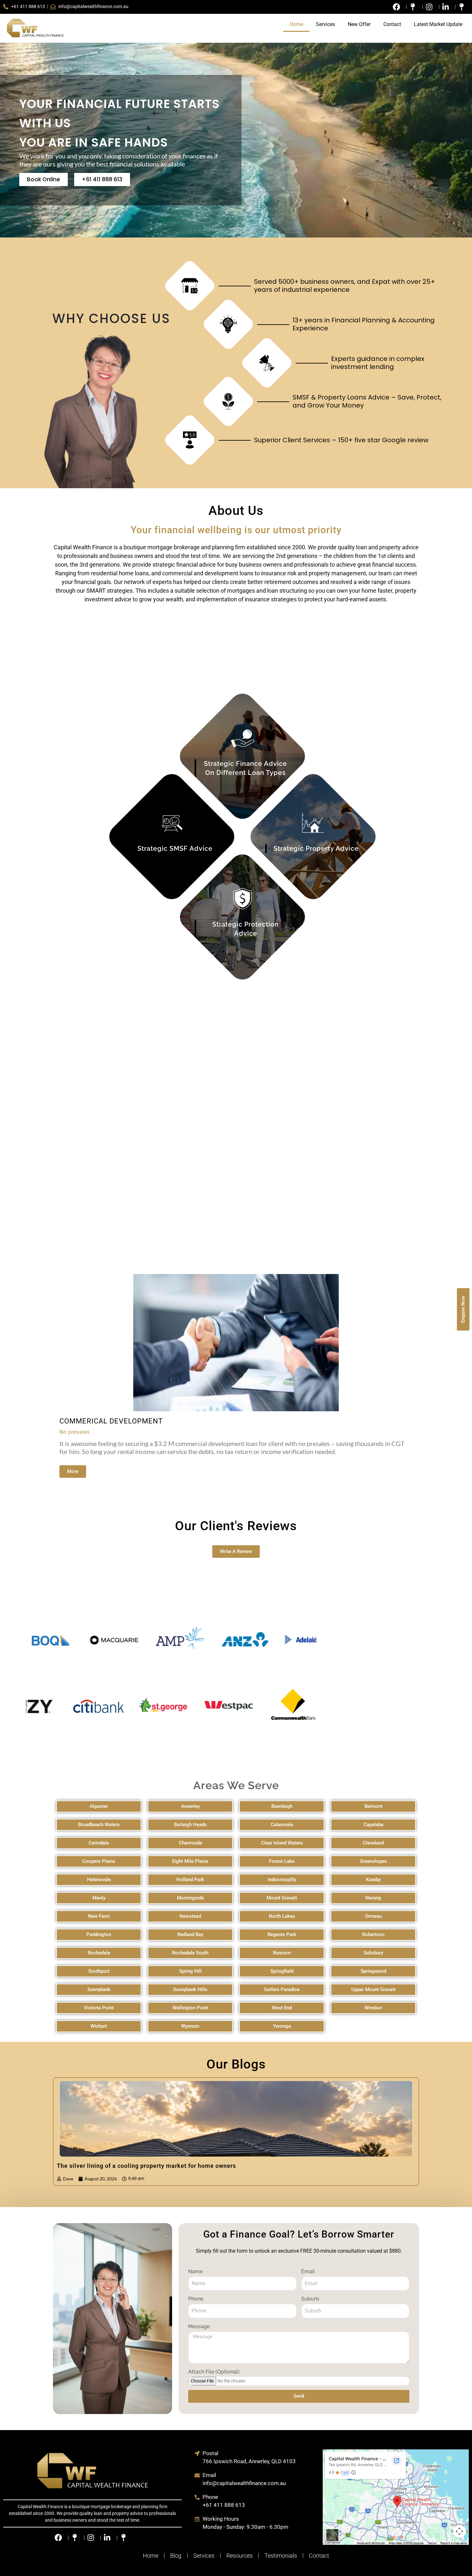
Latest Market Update (438, 24)
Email (308, 2271)
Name (195, 2271)
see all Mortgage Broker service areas (172, 675)
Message (199, 2326)
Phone (196, 2299)
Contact (392, 24)
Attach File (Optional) (214, 2372)
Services (325, 24)
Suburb (310, 2299)
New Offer (359, 24)
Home (296, 24)
